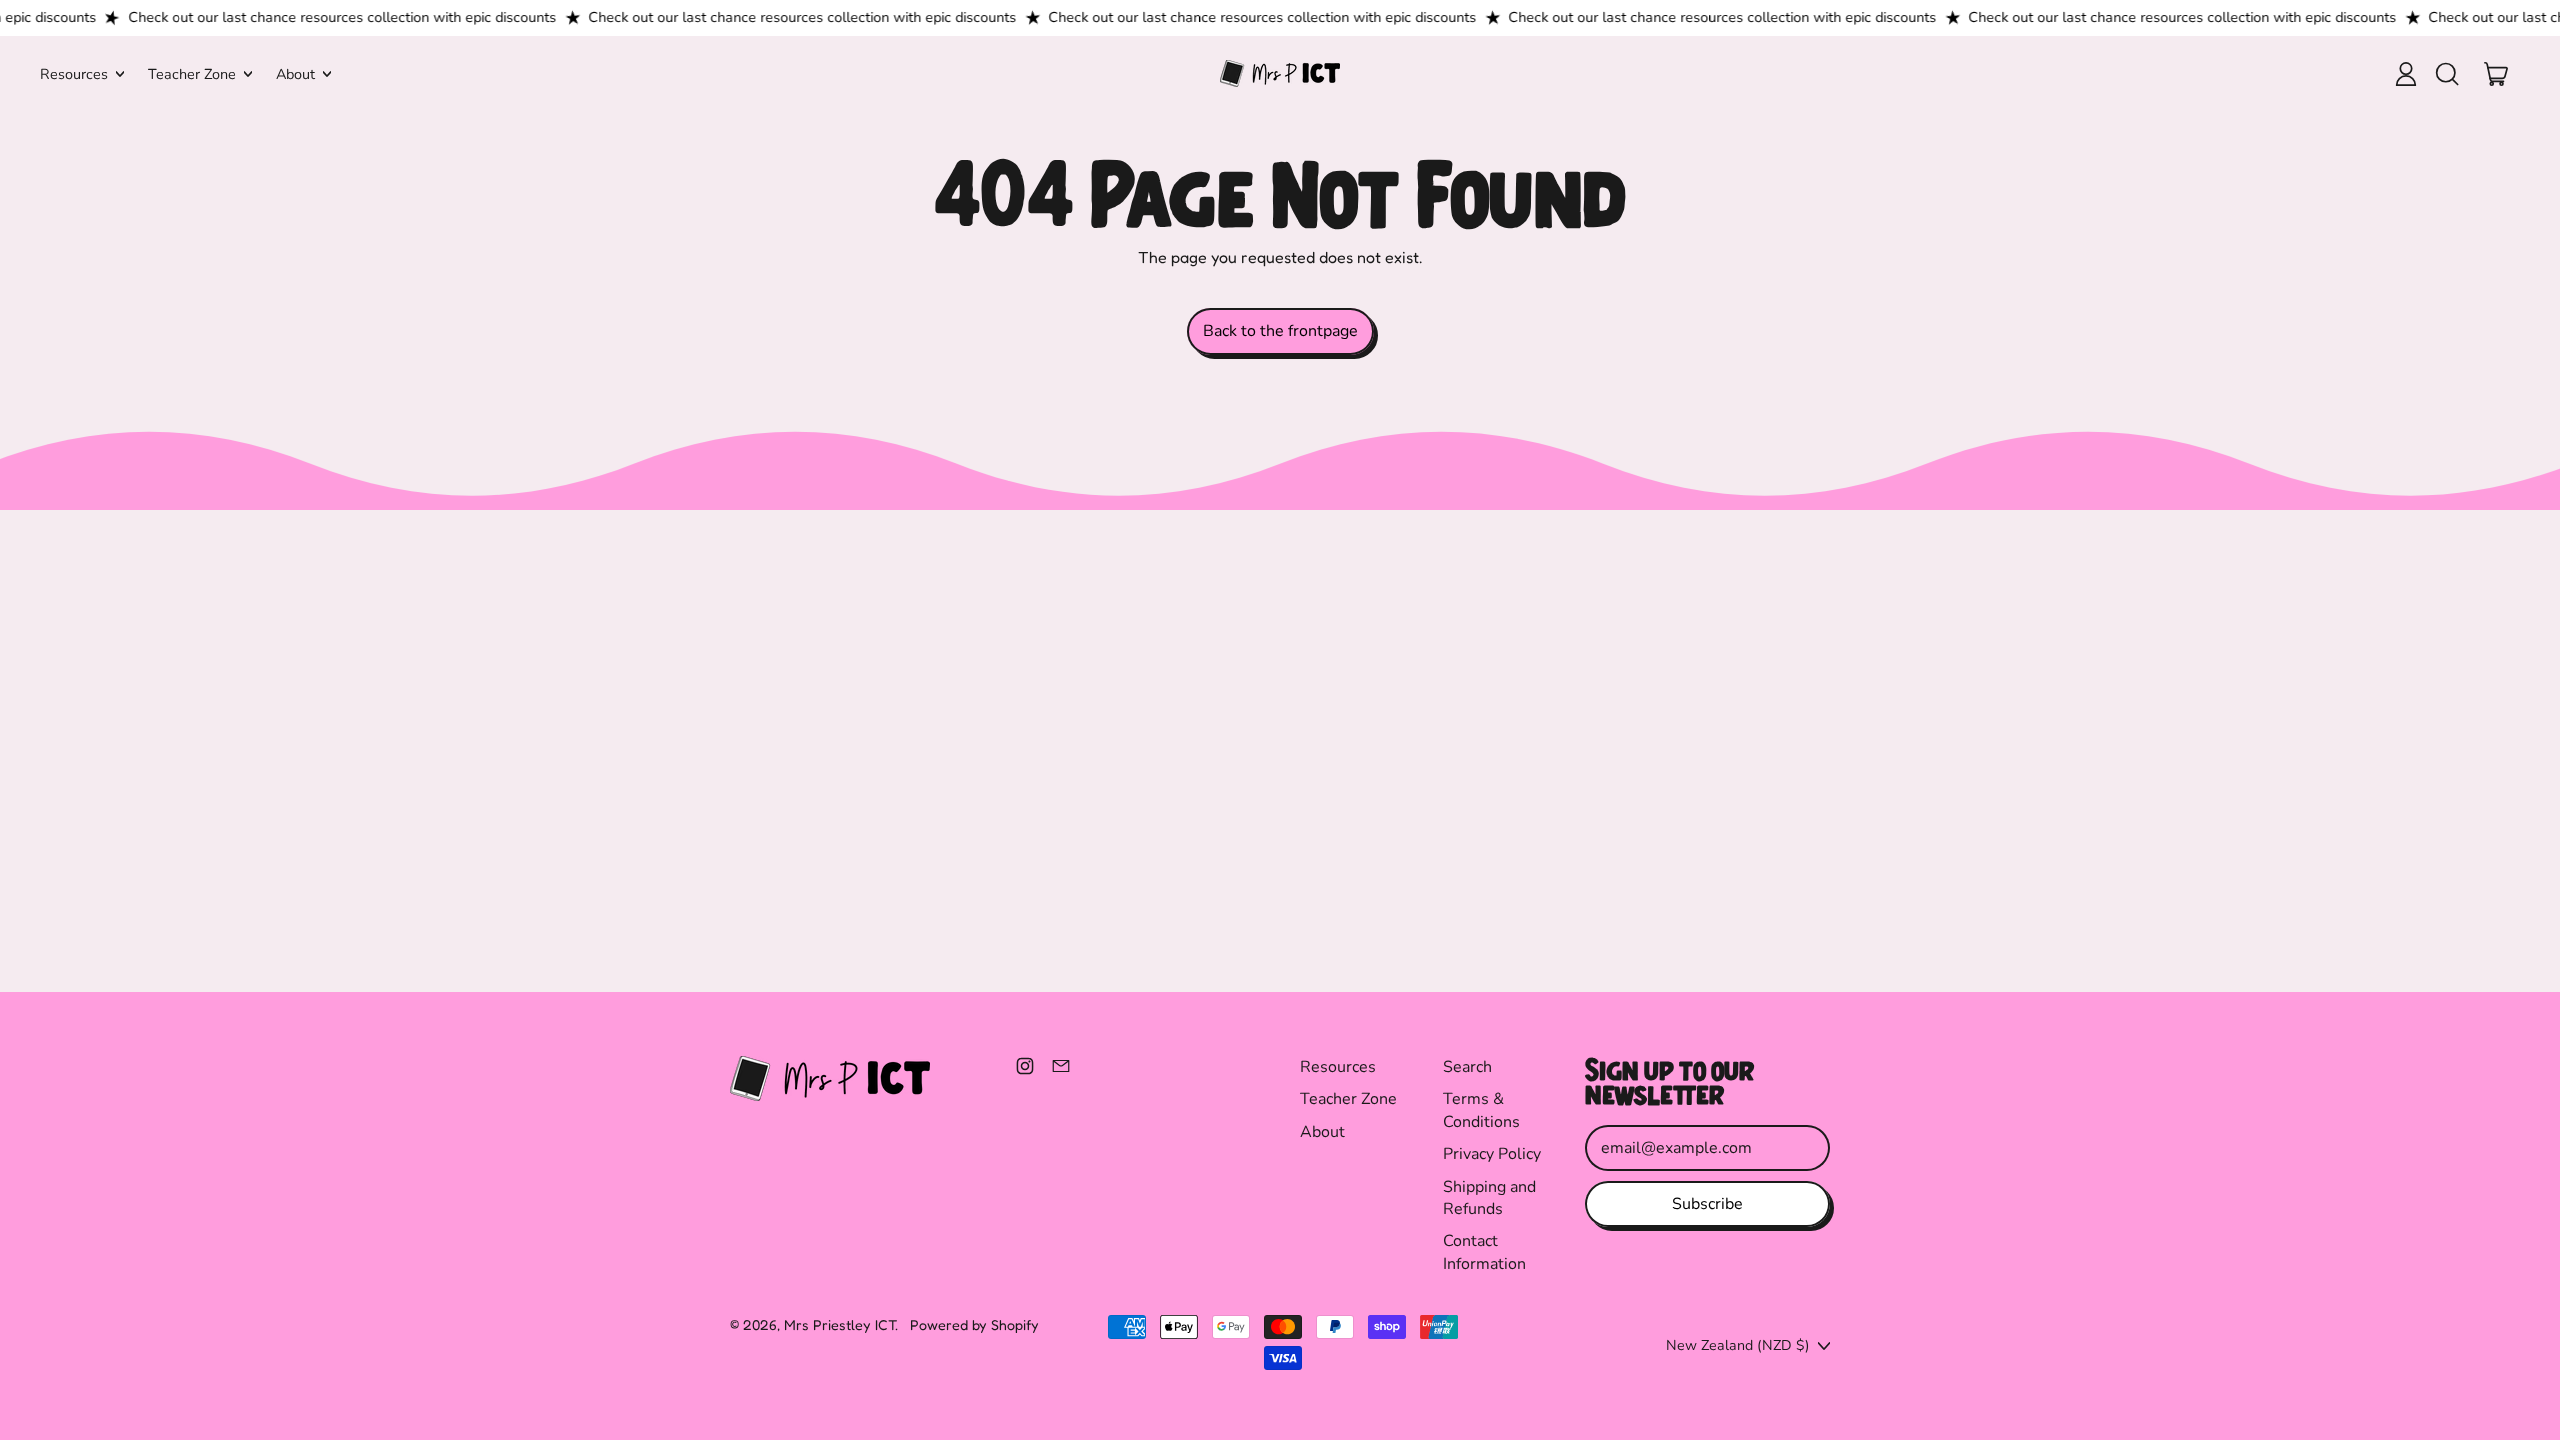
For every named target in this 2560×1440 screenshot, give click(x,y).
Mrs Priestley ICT (839, 1324)
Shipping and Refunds (1489, 1198)
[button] (2446, 74)
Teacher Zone (1348, 1099)
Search (1467, 1067)
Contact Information (1484, 1252)
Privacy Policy (1492, 1154)
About (1322, 1132)
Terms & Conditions (1481, 1110)
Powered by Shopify (974, 1324)
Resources (1338, 1067)
